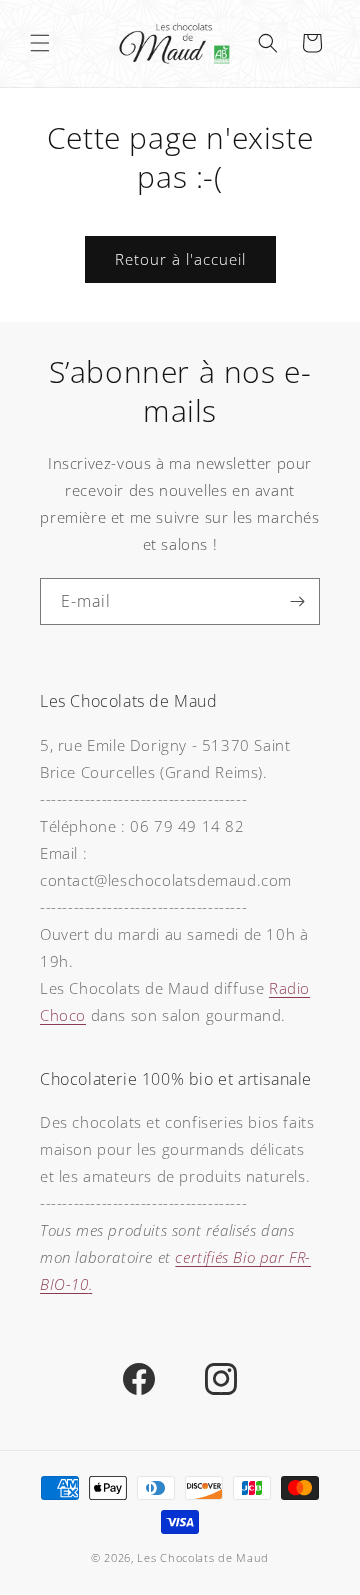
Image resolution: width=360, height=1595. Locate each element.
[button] (40, 43)
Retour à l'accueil (180, 259)
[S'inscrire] (297, 601)
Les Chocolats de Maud (203, 1557)
